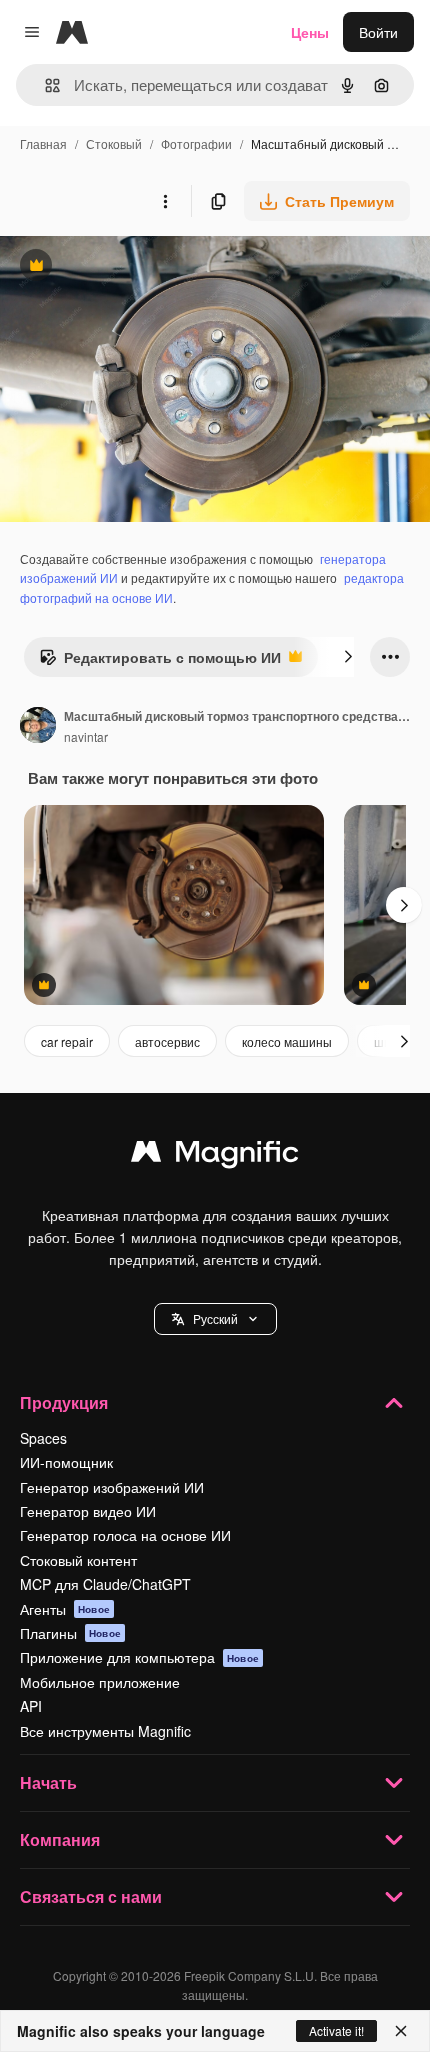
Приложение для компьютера (139, 1657)
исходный (134, 267)
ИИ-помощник (66, 1462)
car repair (67, 1041)
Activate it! (336, 2030)
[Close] (401, 2031)
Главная (43, 143)
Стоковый (114, 143)
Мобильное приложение (100, 1682)
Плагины (70, 1633)
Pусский (215, 1318)
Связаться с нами (91, 1896)
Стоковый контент (78, 1560)
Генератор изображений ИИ (112, 1487)
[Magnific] (215, 1156)
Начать (48, 1782)
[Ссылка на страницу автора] (38, 727)
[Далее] (348, 657)
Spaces (43, 1438)
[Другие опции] (165, 201)
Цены (310, 32)
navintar (86, 736)
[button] (215, 1319)
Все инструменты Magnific (105, 1731)
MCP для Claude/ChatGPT (105, 1584)
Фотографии (196, 143)
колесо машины (287, 1041)
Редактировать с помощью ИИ (160, 662)
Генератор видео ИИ (88, 1511)
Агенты (65, 1609)
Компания (60, 1839)
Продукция (64, 1402)
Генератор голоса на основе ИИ (125, 1535)
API (31, 1706)
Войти (378, 32)
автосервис (167, 1041)
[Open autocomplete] (44, 85)
